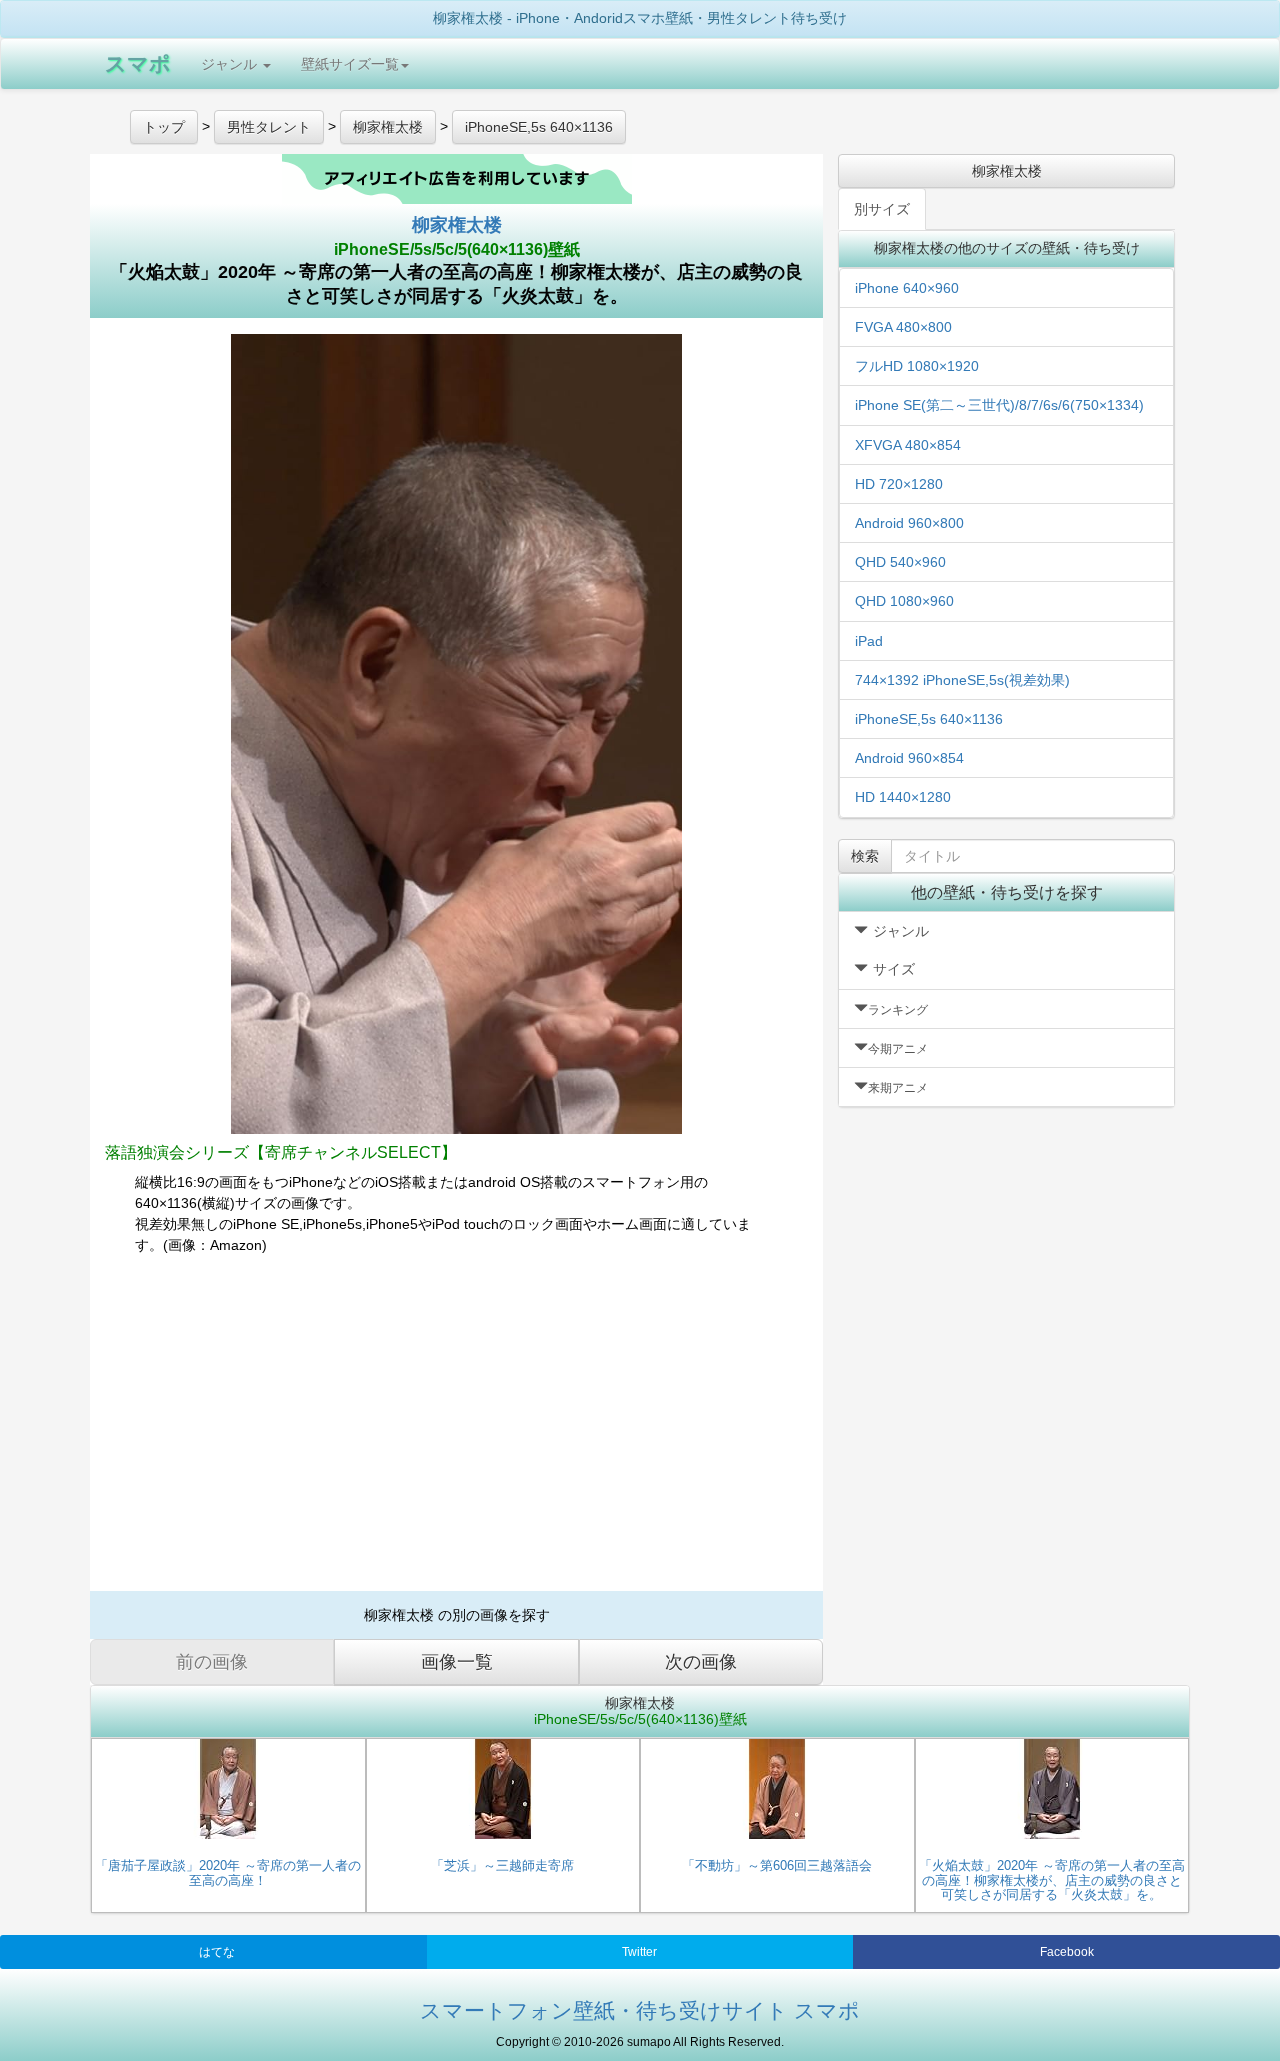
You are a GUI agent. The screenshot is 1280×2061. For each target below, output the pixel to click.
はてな (217, 1952)
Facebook (1067, 1952)
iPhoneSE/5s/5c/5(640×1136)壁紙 (457, 249)
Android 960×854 (909, 758)
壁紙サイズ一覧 (350, 64)
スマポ (138, 63)
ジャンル (231, 64)
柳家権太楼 (457, 225)
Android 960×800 (909, 523)
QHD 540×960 (900, 562)
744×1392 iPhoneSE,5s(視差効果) (962, 680)
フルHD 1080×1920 (917, 366)
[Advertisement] (456, 1431)
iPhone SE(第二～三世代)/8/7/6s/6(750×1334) (999, 405)
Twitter (639, 1952)
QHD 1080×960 (904, 601)
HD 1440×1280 (903, 797)
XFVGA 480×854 (908, 445)
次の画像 (701, 1662)
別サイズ (882, 209)
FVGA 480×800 (903, 327)
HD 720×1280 (899, 484)
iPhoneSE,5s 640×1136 (929, 719)
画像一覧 (457, 1662)
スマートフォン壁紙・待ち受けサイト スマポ (640, 2010)
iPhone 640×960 (907, 288)
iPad (869, 641)
